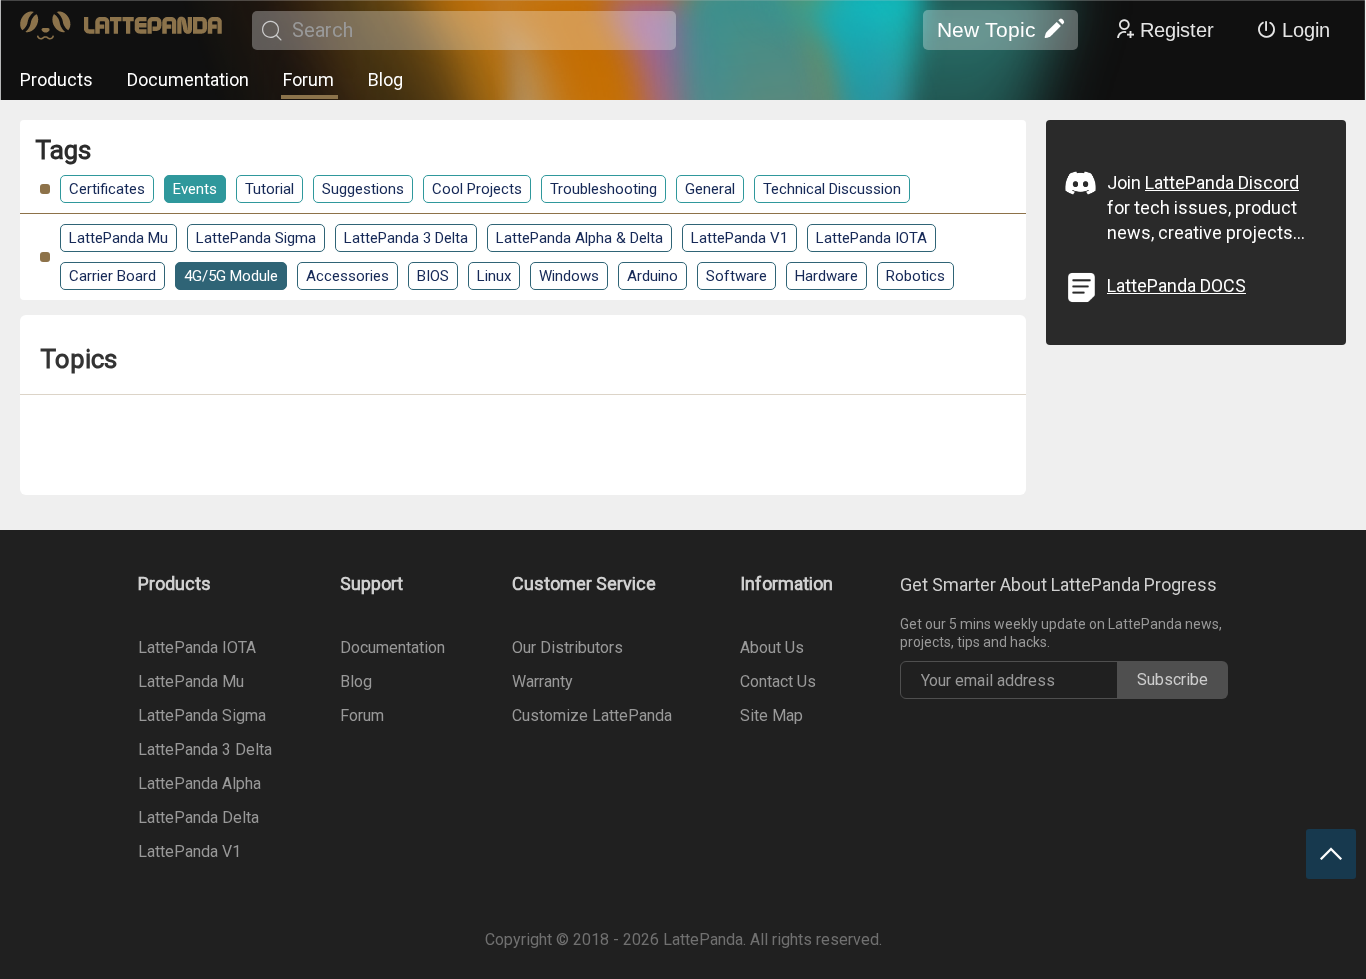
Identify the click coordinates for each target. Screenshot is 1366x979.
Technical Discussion (832, 189)
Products (56, 79)
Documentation (188, 79)
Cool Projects (477, 189)
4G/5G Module (231, 276)
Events (195, 189)
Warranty (542, 681)
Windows (569, 276)
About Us (772, 647)
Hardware (826, 276)
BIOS (433, 276)
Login (1306, 30)
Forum (308, 79)
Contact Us (778, 681)
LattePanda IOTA (871, 238)
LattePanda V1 (739, 238)
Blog (385, 79)
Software (736, 276)
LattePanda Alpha (199, 783)
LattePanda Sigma (256, 238)
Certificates (107, 189)
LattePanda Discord (1222, 182)
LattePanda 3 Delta (406, 238)
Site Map (771, 715)
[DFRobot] (121, 30)
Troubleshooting (603, 189)
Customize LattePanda (592, 715)
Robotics (915, 276)
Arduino (652, 276)
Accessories (347, 276)
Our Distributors (567, 647)
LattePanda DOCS (1176, 285)
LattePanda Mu (118, 238)
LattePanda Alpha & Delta (579, 238)
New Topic (986, 29)
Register (1177, 30)
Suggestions (363, 189)
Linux (494, 276)
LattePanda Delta (198, 817)
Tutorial (269, 189)
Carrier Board (112, 276)
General (710, 189)
